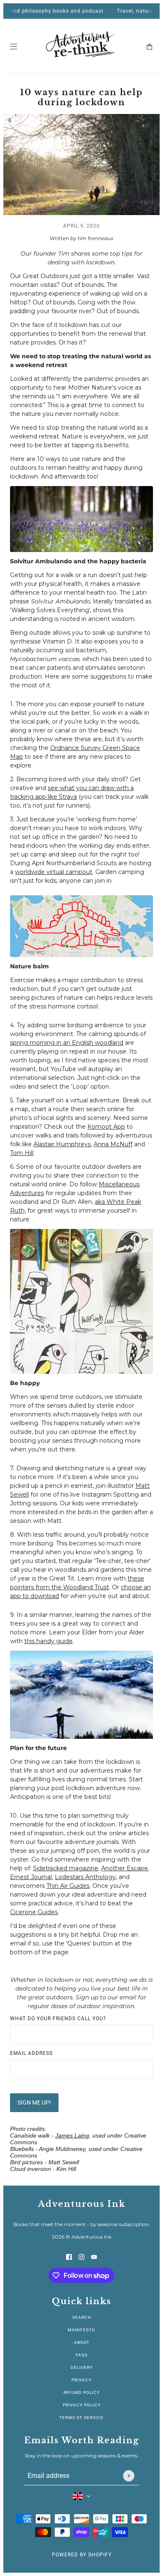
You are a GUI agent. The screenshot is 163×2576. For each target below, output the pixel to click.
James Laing (72, 2135)
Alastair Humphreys (62, 1144)
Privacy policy (82, 2405)
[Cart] (149, 47)
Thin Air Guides (68, 1886)
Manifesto (81, 2330)
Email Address (31, 2053)
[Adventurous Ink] (81, 46)
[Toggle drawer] (14, 47)
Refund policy (82, 2392)
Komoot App (106, 1127)
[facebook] (69, 2257)
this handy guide (48, 1641)
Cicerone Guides (34, 1912)
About (82, 2342)
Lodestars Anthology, (86, 1877)
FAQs (82, 2355)
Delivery (82, 2367)
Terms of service (81, 2418)
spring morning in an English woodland (67, 1043)
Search (82, 2317)
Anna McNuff (113, 1144)
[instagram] (81, 2257)
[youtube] (94, 2257)
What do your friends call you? (58, 2019)
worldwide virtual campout (54, 872)
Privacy (81, 2380)
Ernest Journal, (32, 1877)
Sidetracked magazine (66, 1868)
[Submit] (129, 2476)
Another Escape (125, 1868)
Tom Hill (22, 1153)
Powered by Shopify (82, 2555)
